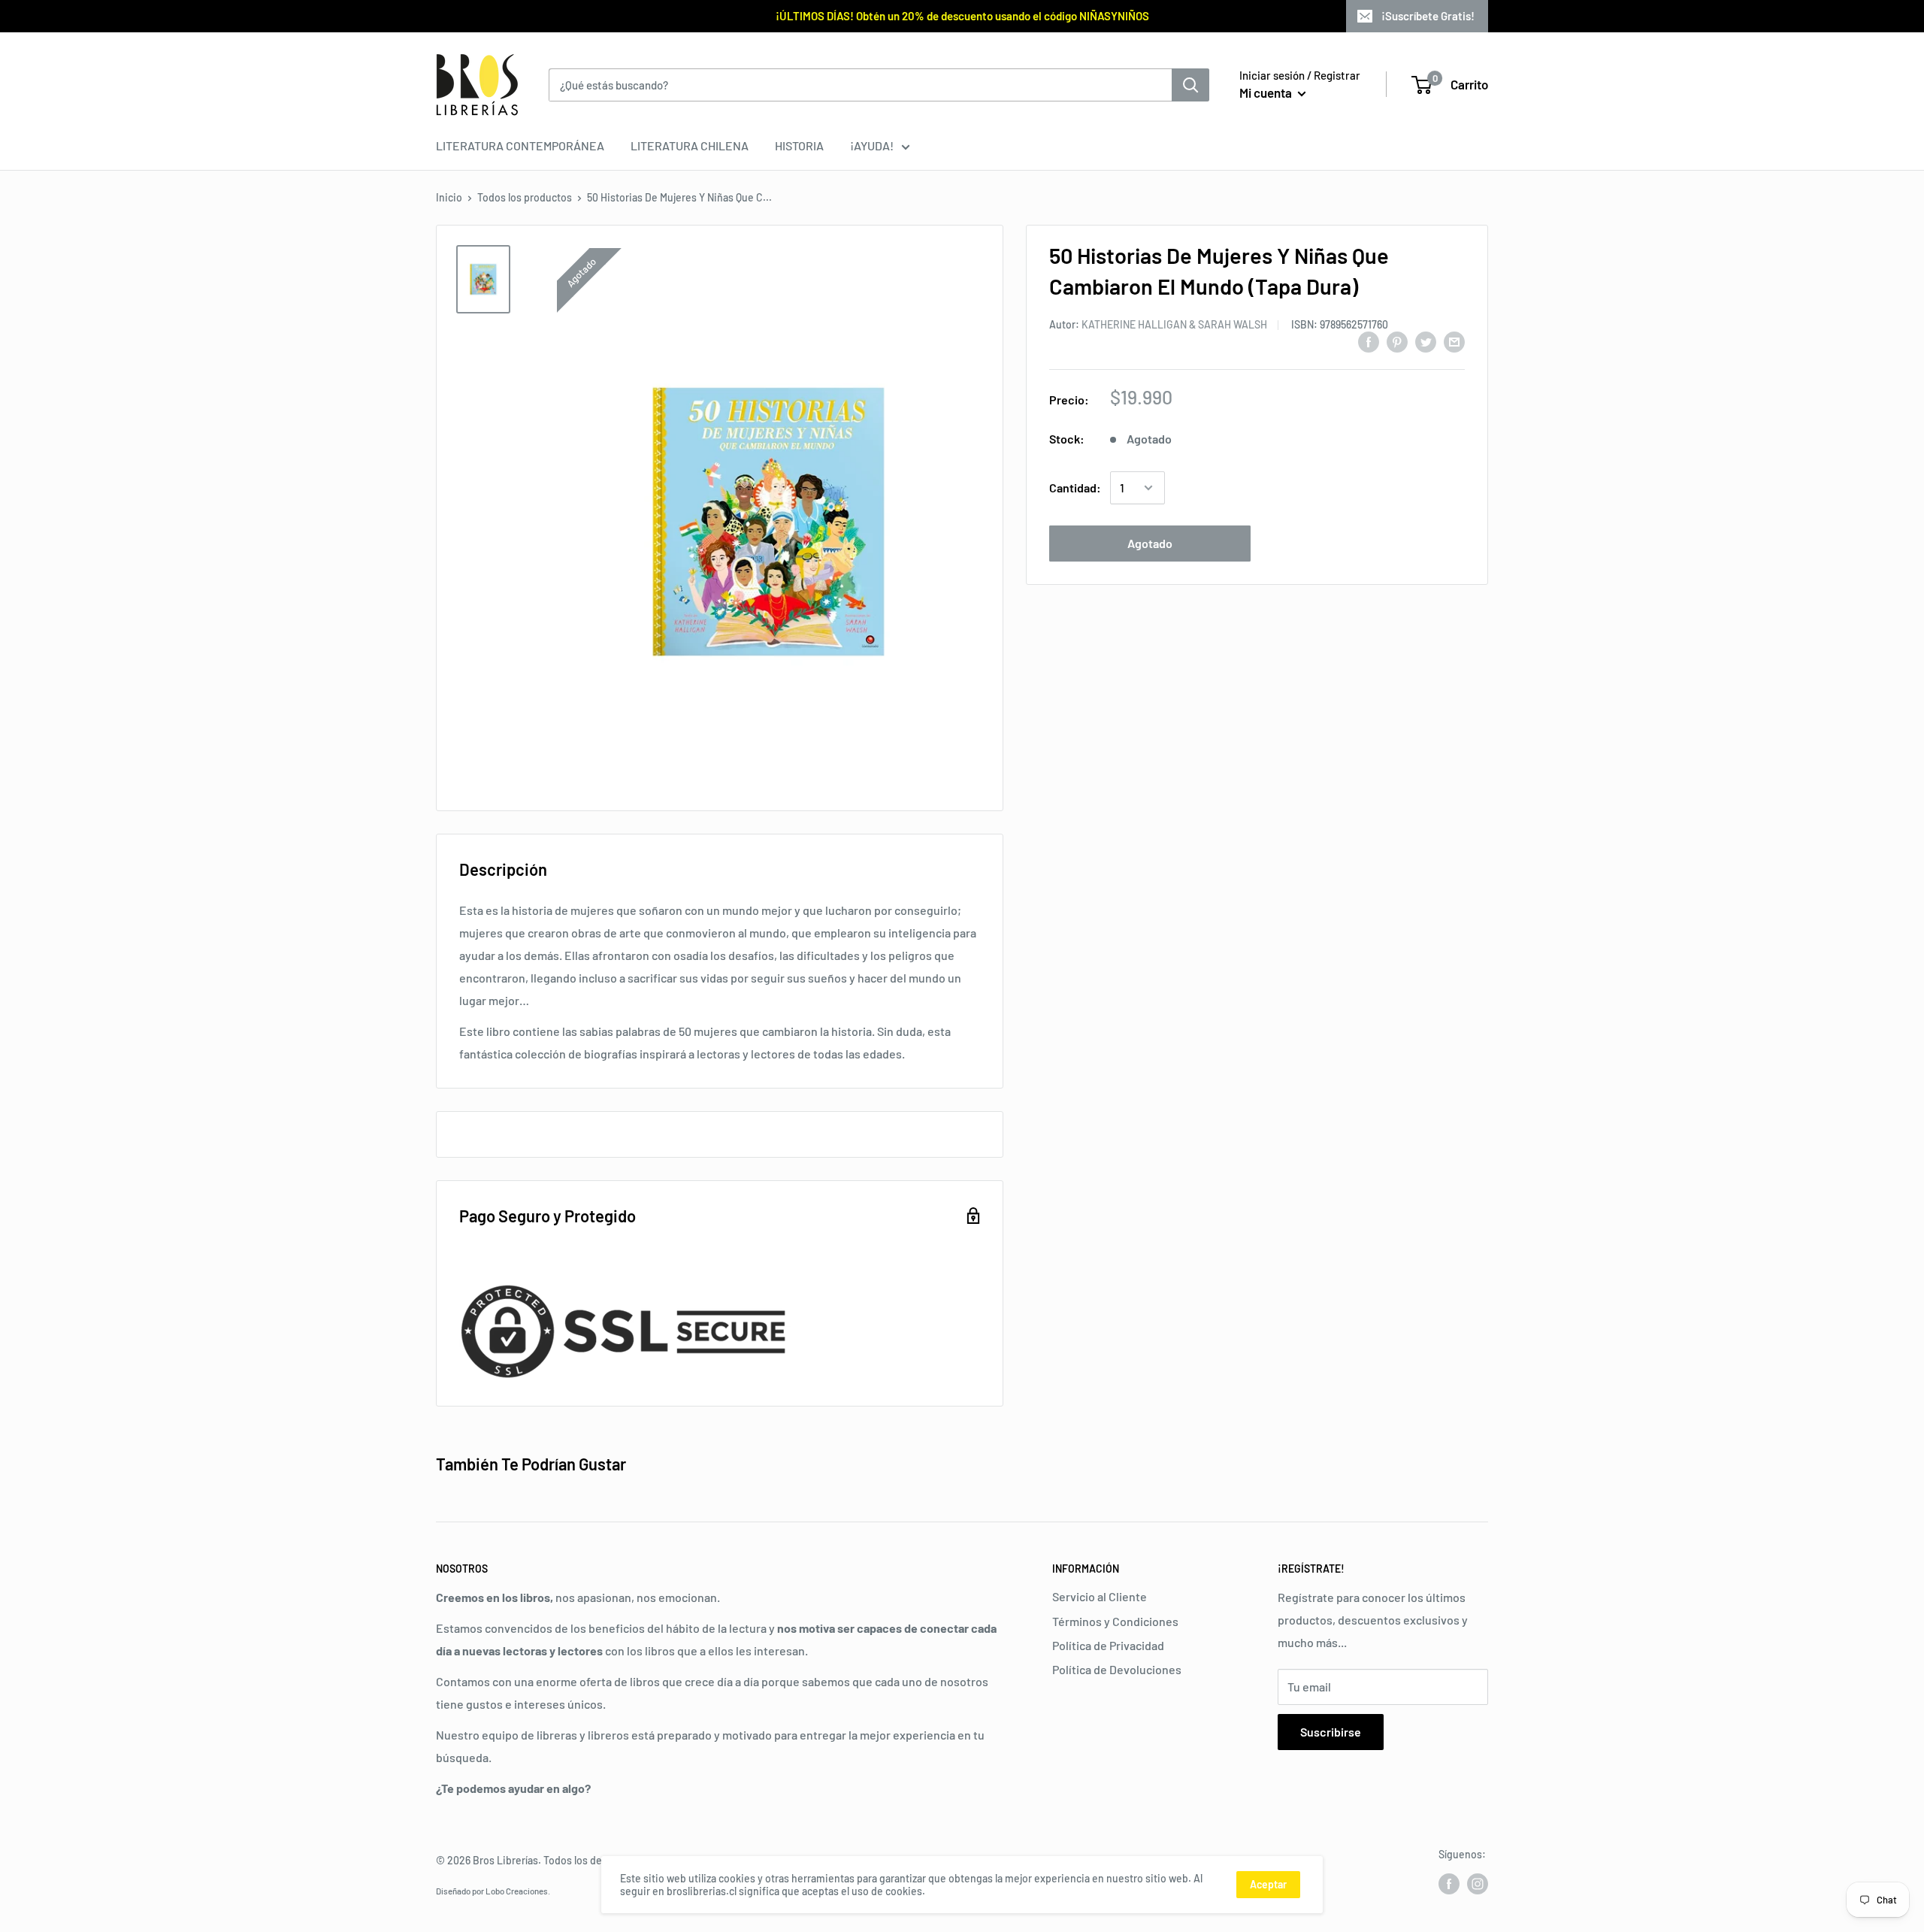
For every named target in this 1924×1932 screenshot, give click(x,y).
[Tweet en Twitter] (1426, 341)
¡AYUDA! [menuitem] (872, 145)
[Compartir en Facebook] (1369, 341)
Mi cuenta (1267, 92)
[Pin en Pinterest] (1397, 341)
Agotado (1150, 543)
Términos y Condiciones (1115, 1621)
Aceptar (1268, 1884)
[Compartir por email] (1454, 341)
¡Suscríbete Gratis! (1428, 16)
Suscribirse (1331, 1732)
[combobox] (860, 85)
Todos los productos (525, 197)
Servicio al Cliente (1100, 1596)
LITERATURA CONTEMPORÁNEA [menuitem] (520, 145)
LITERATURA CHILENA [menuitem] (690, 145)
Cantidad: (1075, 488)
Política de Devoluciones (1117, 1669)
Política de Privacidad (1108, 1645)
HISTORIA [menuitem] (799, 145)
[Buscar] (1190, 85)
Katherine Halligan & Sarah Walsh (1174, 324)
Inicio (449, 197)
